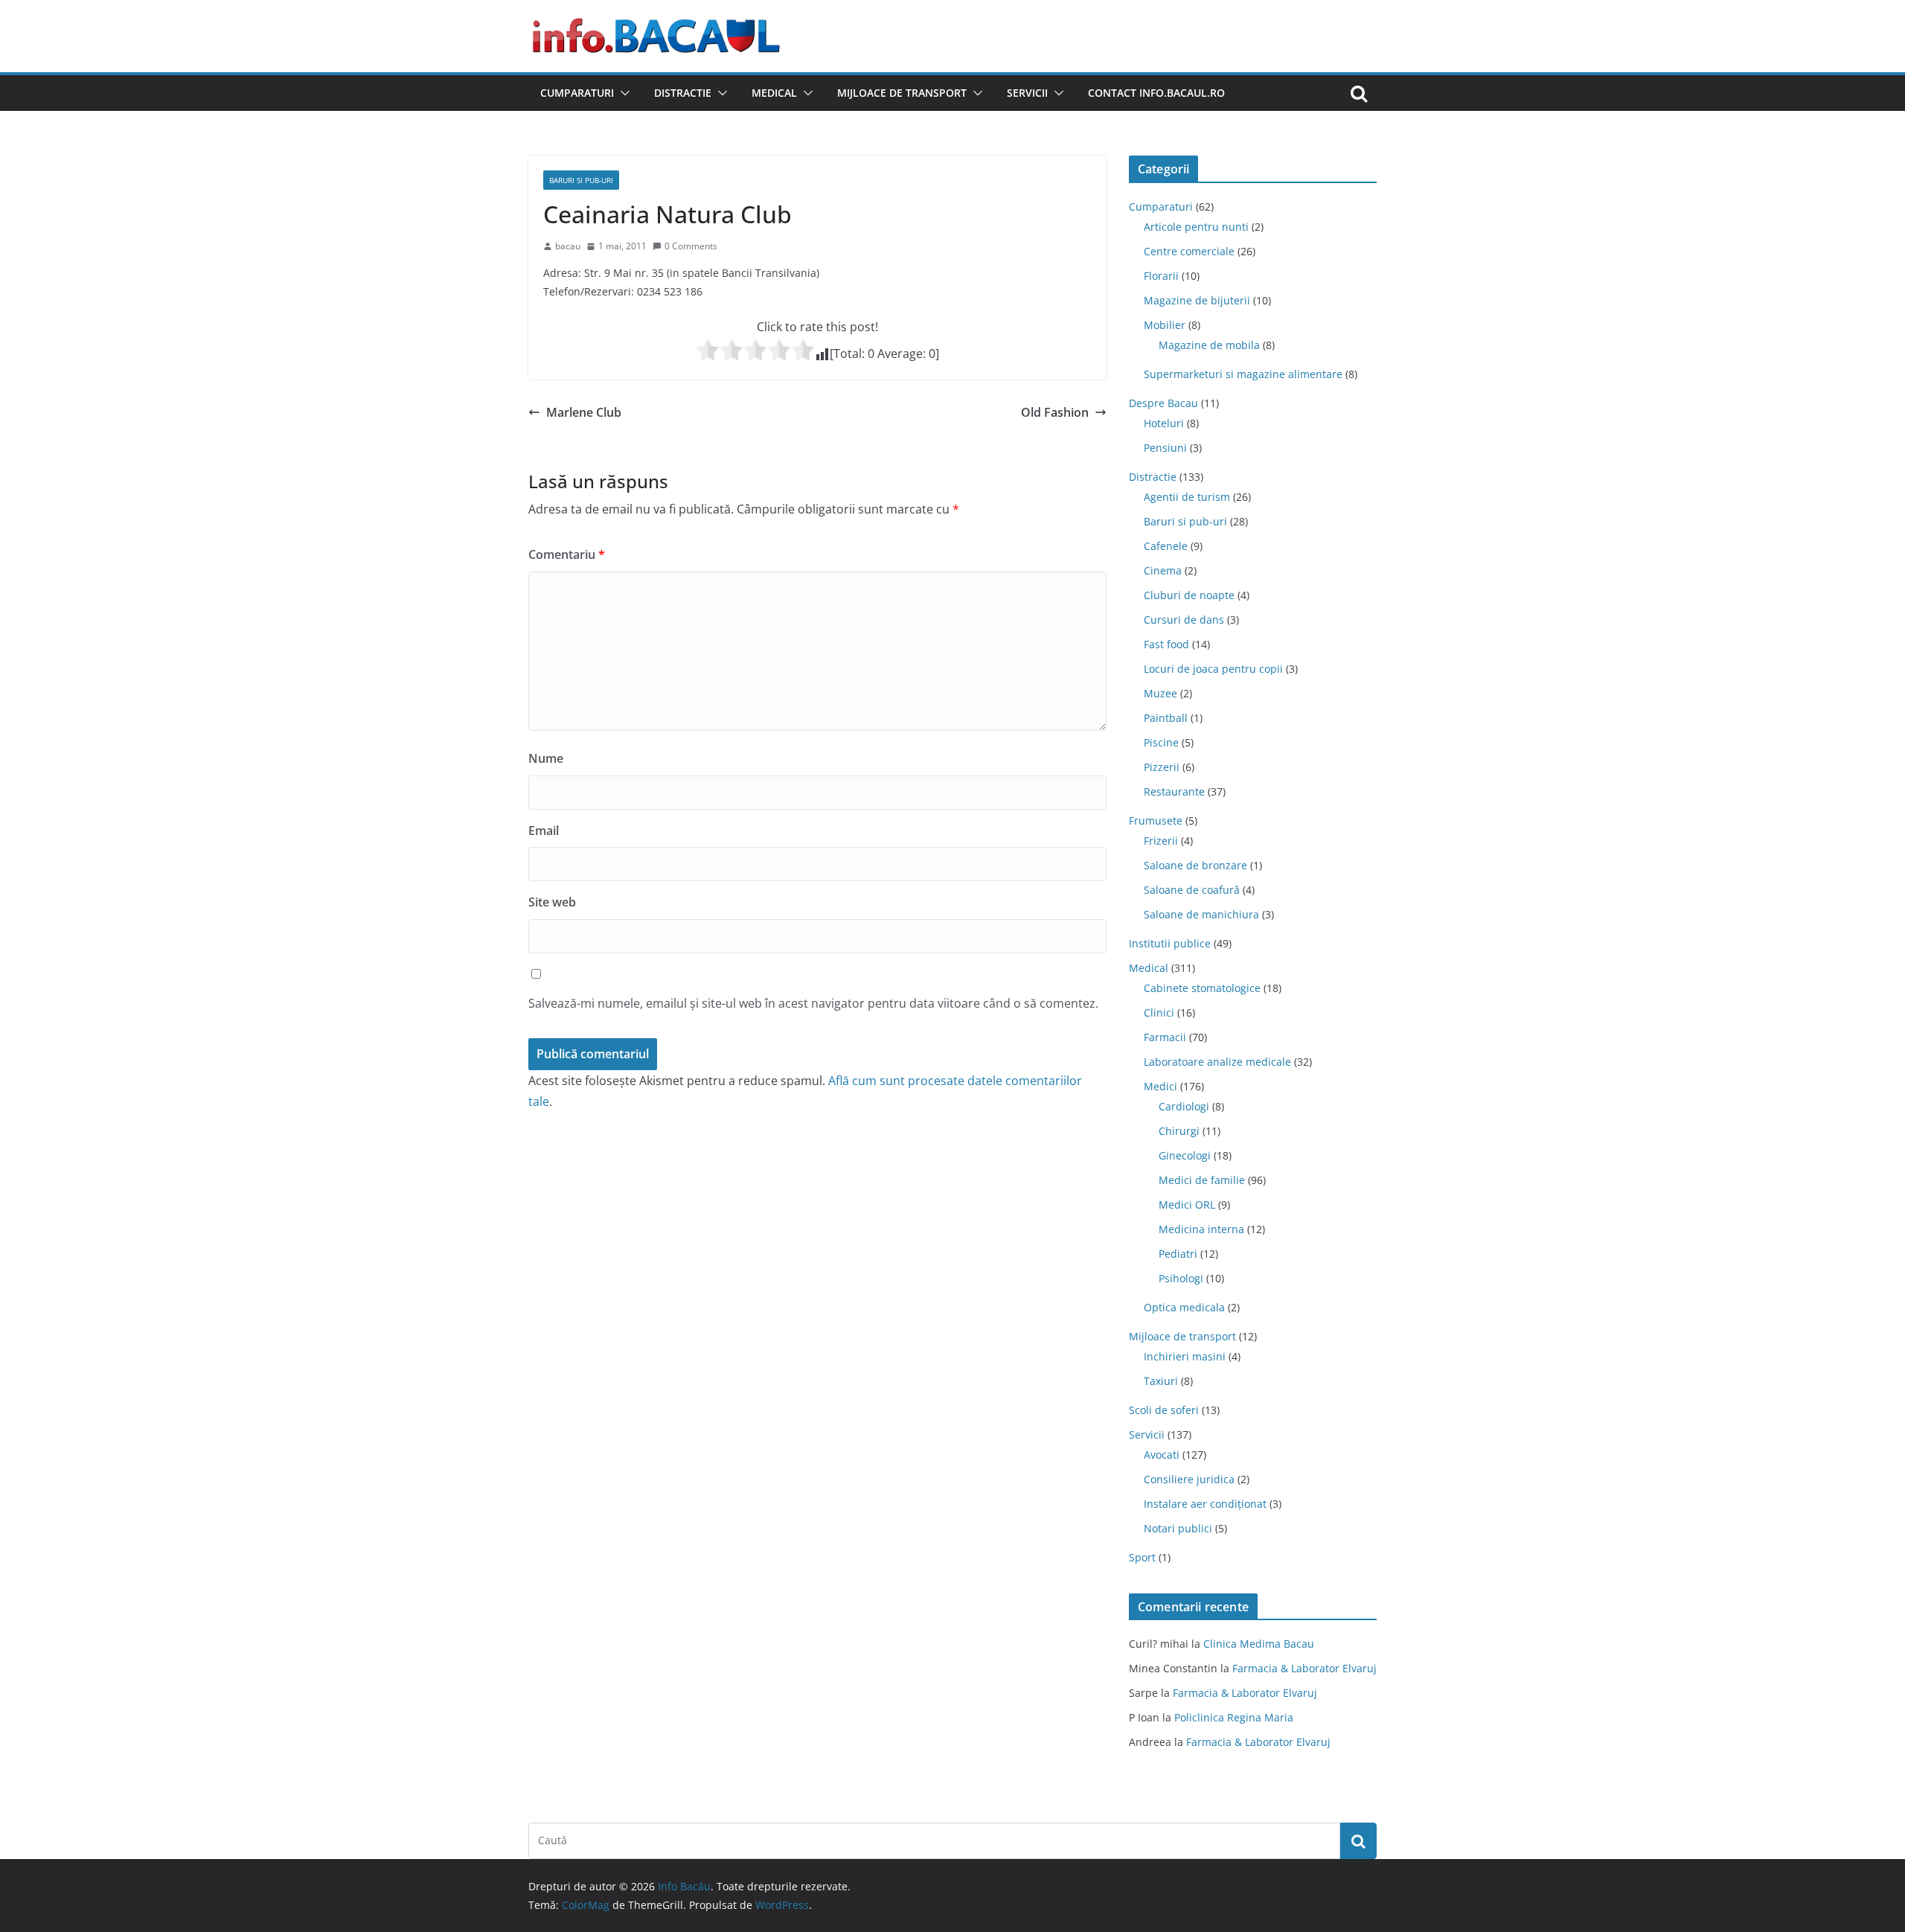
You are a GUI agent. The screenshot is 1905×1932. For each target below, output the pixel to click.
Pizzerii (1162, 767)
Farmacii (1165, 1037)
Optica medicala (1184, 1307)
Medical (774, 93)
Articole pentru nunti (1196, 227)
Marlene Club (584, 412)
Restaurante (1174, 791)
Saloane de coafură (1192, 890)
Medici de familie (1202, 1180)
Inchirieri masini (1185, 1356)
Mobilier (1165, 325)
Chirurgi (1179, 1131)
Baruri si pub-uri (581, 180)
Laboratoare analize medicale (1217, 1062)
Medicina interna (1201, 1229)
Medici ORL (1187, 1205)
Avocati (1162, 1455)
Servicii (1027, 93)
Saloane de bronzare (1195, 865)
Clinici (1159, 1013)
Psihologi (1181, 1278)
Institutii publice (1170, 943)
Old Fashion (1055, 412)
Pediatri (1178, 1254)
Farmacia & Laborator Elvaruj (1304, 1668)
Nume (546, 758)
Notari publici (1178, 1528)
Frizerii (1161, 841)
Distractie (683, 93)
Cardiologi (1184, 1106)
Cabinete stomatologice (1202, 988)
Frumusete (1156, 821)
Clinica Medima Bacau (1259, 1644)
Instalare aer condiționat (1205, 1504)
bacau (568, 246)
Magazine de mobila (1209, 345)
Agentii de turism (1187, 497)
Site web (552, 902)
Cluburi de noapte (1189, 595)
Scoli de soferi (1164, 1410)
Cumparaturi (577, 93)
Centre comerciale (1189, 251)
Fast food (1166, 644)
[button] (622, 93)
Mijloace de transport (902, 93)
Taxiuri (1161, 1381)
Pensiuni (1165, 448)
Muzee (1160, 693)
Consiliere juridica (1189, 1479)
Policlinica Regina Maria (1234, 1717)
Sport (1142, 1557)
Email (544, 831)
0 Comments (691, 246)
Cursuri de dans (1184, 620)
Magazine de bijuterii (1197, 300)
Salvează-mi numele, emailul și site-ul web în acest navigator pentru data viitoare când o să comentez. (813, 1003)
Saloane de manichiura (1201, 914)
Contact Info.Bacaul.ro (1156, 93)
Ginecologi (1185, 1155)
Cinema (1163, 570)
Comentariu (567, 554)
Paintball (1166, 718)
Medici (1160, 1086)
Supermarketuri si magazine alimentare (1243, 374)
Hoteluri (1164, 423)
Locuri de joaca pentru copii (1213, 669)
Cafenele (1166, 546)
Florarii (1161, 276)
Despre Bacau (1163, 403)
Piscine (1161, 742)
